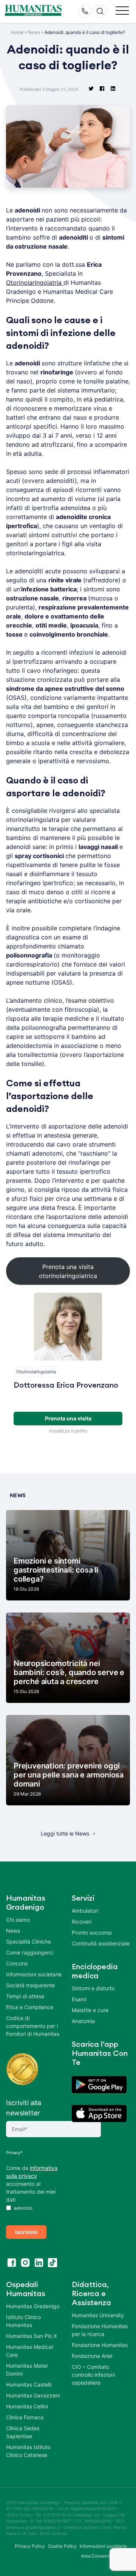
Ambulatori (85, 1911)
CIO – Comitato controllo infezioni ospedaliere (93, 2375)
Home (17, 32)
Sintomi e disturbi (93, 1988)
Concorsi (17, 1963)
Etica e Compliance (30, 2007)
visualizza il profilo (68, 1431)
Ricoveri (82, 1922)
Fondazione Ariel (92, 2356)
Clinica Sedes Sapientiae (23, 2432)
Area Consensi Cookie (104, 2556)
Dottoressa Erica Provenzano (66, 1385)
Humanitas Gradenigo (33, 2306)
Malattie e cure (90, 2010)
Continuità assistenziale (101, 1943)
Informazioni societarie (34, 1974)
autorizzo (23, 2208)
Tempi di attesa (25, 1996)
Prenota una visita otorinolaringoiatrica (68, 1271)
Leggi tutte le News (65, 1833)
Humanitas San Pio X (32, 2336)
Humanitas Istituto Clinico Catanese (28, 2451)
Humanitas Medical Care (29, 2351)
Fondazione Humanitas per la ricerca (100, 2330)
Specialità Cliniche (29, 1942)
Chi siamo (18, 1920)
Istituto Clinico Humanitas (23, 2321)
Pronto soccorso (92, 1932)
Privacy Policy (30, 2546)
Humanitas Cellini (27, 2406)
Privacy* (14, 2153)
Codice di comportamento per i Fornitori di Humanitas (33, 2026)
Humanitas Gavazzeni (33, 2395)
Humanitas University (98, 2315)
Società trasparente (30, 1985)
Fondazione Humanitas (100, 2345)
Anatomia (83, 2021)
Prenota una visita (68, 1418)
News (34, 32)
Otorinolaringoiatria (35, 282)
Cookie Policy (63, 2546)
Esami (79, 1999)
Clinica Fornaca (25, 2417)
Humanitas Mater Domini (27, 2370)
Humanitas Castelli (29, 2384)
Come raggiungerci (30, 1952)
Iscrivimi (26, 2232)
